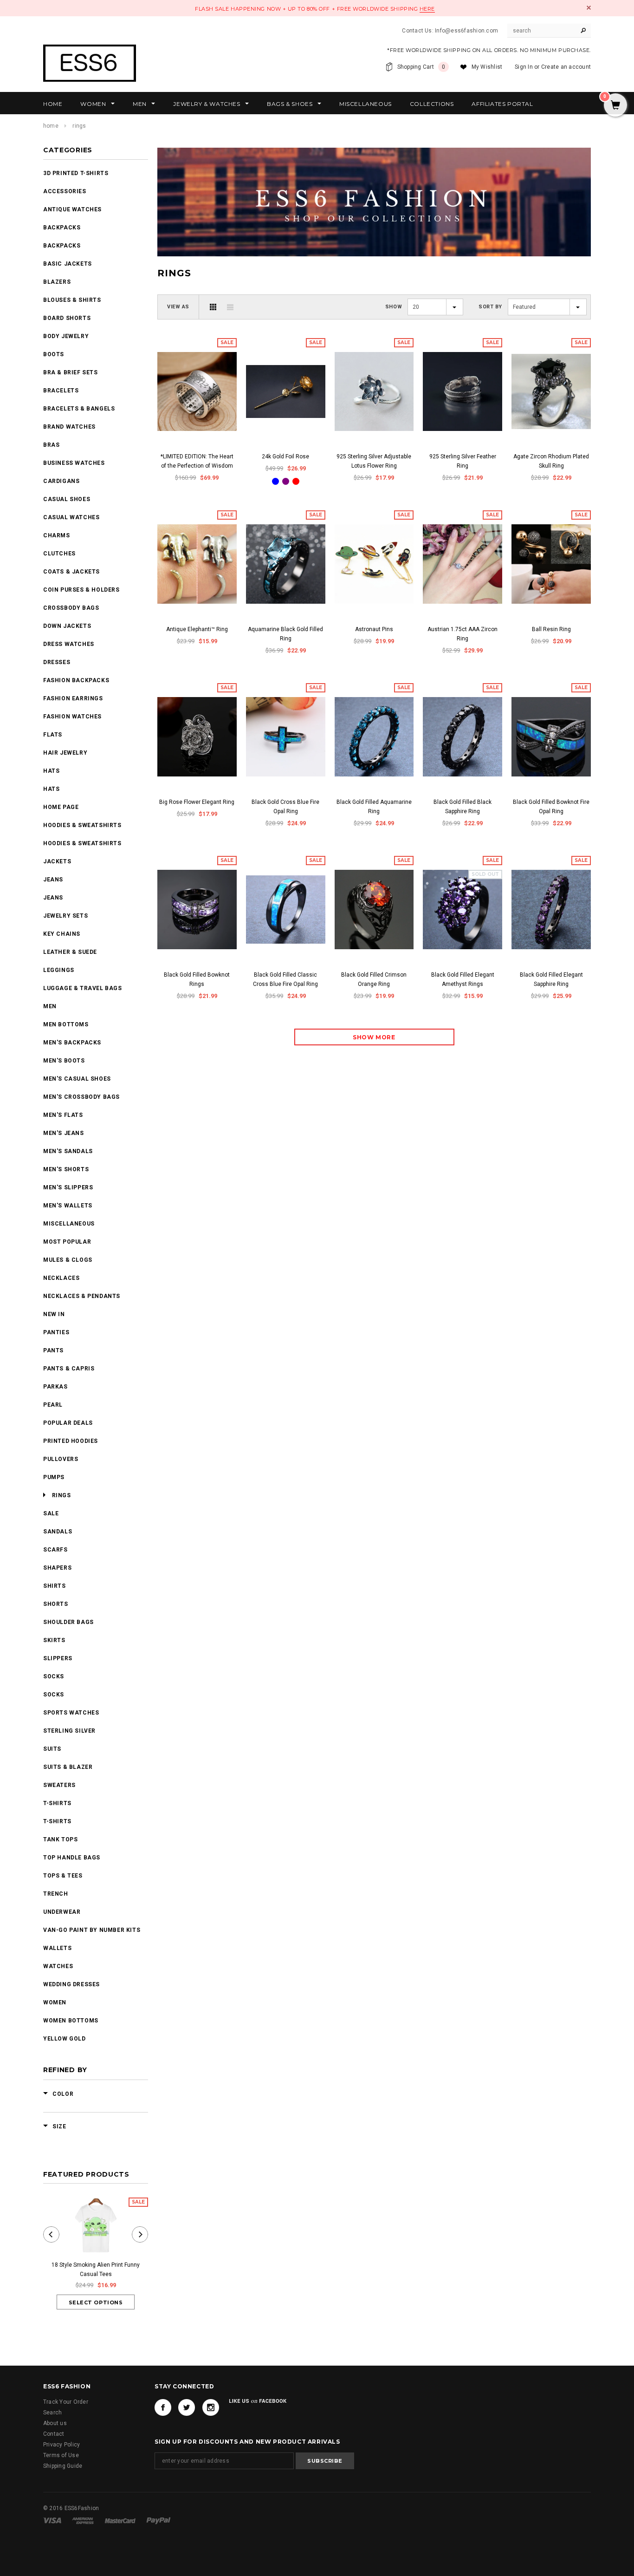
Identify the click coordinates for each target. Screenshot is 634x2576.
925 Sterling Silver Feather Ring (463, 461)
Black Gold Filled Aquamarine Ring (374, 807)
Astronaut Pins (374, 629)
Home (51, 126)
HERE (427, 9)
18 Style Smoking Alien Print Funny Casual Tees (96, 2269)
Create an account (566, 67)
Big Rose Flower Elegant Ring (197, 802)
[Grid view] (213, 307)
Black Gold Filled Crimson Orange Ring (374, 979)
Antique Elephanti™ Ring (197, 629)
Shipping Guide (63, 2466)
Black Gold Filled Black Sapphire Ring (463, 807)
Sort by (490, 307)
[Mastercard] (121, 2520)
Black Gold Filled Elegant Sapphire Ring (551, 979)
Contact (54, 2434)
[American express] (84, 2520)
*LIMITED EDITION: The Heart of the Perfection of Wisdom (197, 461)
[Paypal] (158, 2520)
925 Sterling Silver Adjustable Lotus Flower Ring (374, 461)
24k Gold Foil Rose (285, 457)
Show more (374, 1037)
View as (178, 307)
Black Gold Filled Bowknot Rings (197, 979)
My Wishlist (487, 67)
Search (52, 2413)
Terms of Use (61, 2455)
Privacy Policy (61, 2445)
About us (55, 2423)
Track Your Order (66, 2402)
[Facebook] (163, 2407)
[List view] (230, 307)
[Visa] (53, 2520)
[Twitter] (187, 2407)
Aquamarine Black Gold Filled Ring (285, 634)
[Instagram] (211, 2407)
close (589, 8)
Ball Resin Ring (551, 629)
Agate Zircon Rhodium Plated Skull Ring (551, 461)
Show (394, 307)
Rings (79, 126)
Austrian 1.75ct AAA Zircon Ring (463, 634)
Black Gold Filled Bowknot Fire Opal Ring (551, 807)
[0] (615, 106)
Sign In (524, 67)
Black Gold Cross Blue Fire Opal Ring (285, 807)
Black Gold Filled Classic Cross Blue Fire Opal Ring (285, 979)
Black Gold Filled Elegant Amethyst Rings (463, 979)
